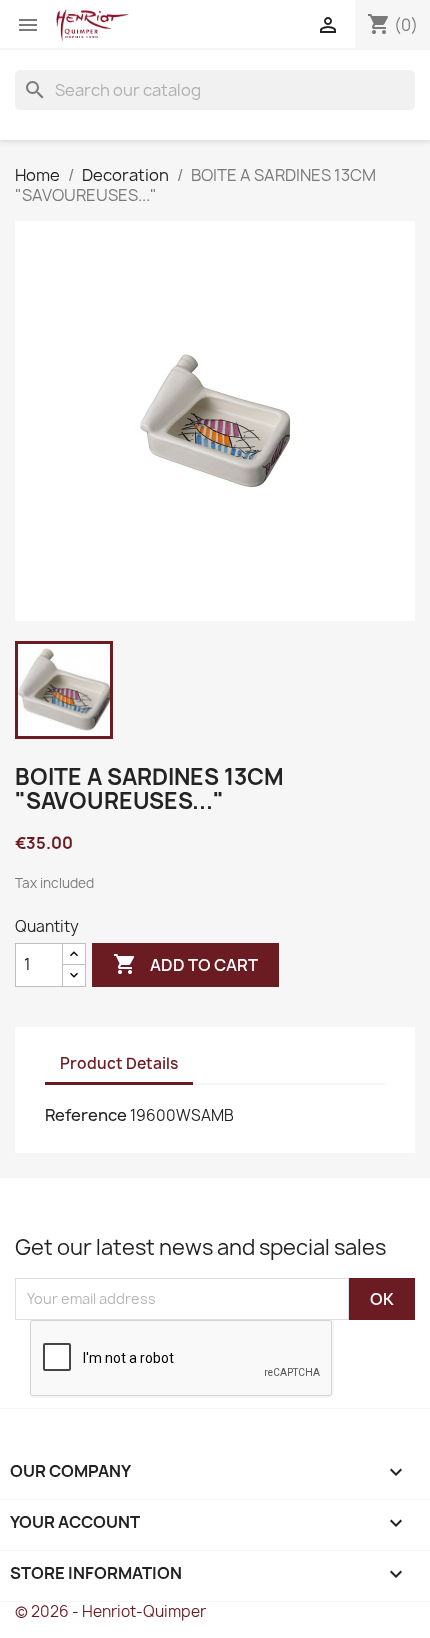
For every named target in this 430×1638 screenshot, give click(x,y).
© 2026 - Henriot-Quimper (110, 1611)
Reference (86, 1115)
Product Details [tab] (119, 1063)
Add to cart (185, 964)
